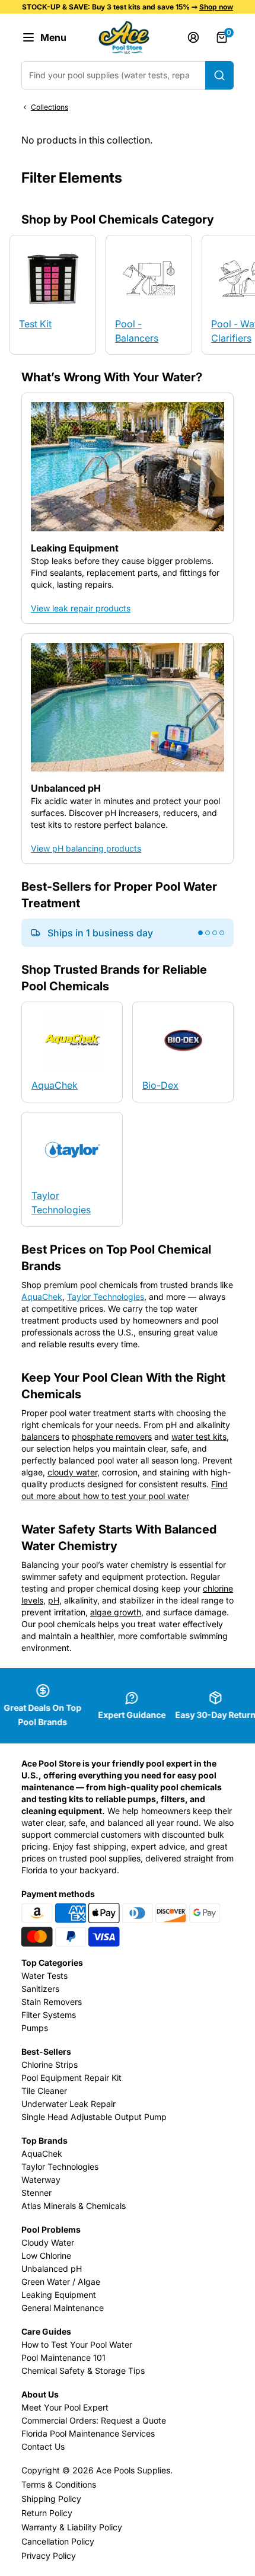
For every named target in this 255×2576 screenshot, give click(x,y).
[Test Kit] (53, 295)
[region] (128, 48)
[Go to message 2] (208, 933)
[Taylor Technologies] (72, 1169)
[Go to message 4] (222, 933)
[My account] (193, 37)
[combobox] (128, 75)
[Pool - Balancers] (149, 295)
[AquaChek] (72, 1052)
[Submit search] (219, 75)
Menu (53, 37)
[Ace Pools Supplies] (124, 37)
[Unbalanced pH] (128, 749)
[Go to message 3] (215, 933)
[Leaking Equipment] (128, 508)
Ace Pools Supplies (133, 2470)
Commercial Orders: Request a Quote (94, 2420)
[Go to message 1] (200, 933)
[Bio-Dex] (183, 1052)
